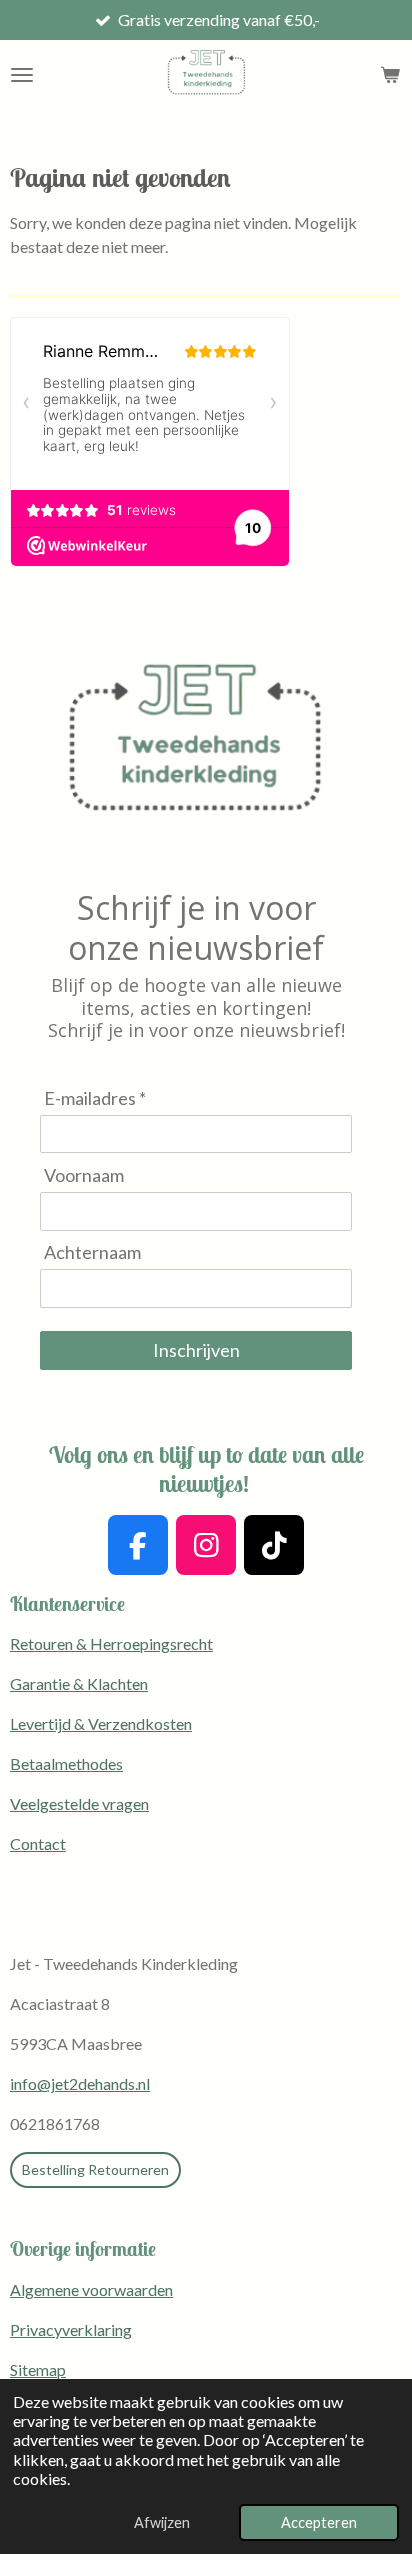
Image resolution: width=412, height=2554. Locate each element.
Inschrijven (196, 1350)
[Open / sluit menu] (22, 75)
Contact (38, 1843)
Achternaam (92, 1252)
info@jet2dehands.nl (80, 2083)
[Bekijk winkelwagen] (390, 75)
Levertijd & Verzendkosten (101, 1723)
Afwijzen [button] (162, 2522)
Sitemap (38, 2369)
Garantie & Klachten (79, 1683)
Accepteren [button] (319, 2522)
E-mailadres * (95, 1098)
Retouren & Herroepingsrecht (111, 1643)
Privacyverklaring (71, 2329)
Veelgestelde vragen (79, 1803)
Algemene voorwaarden (91, 2289)
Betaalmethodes (66, 1763)
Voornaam (84, 1175)
